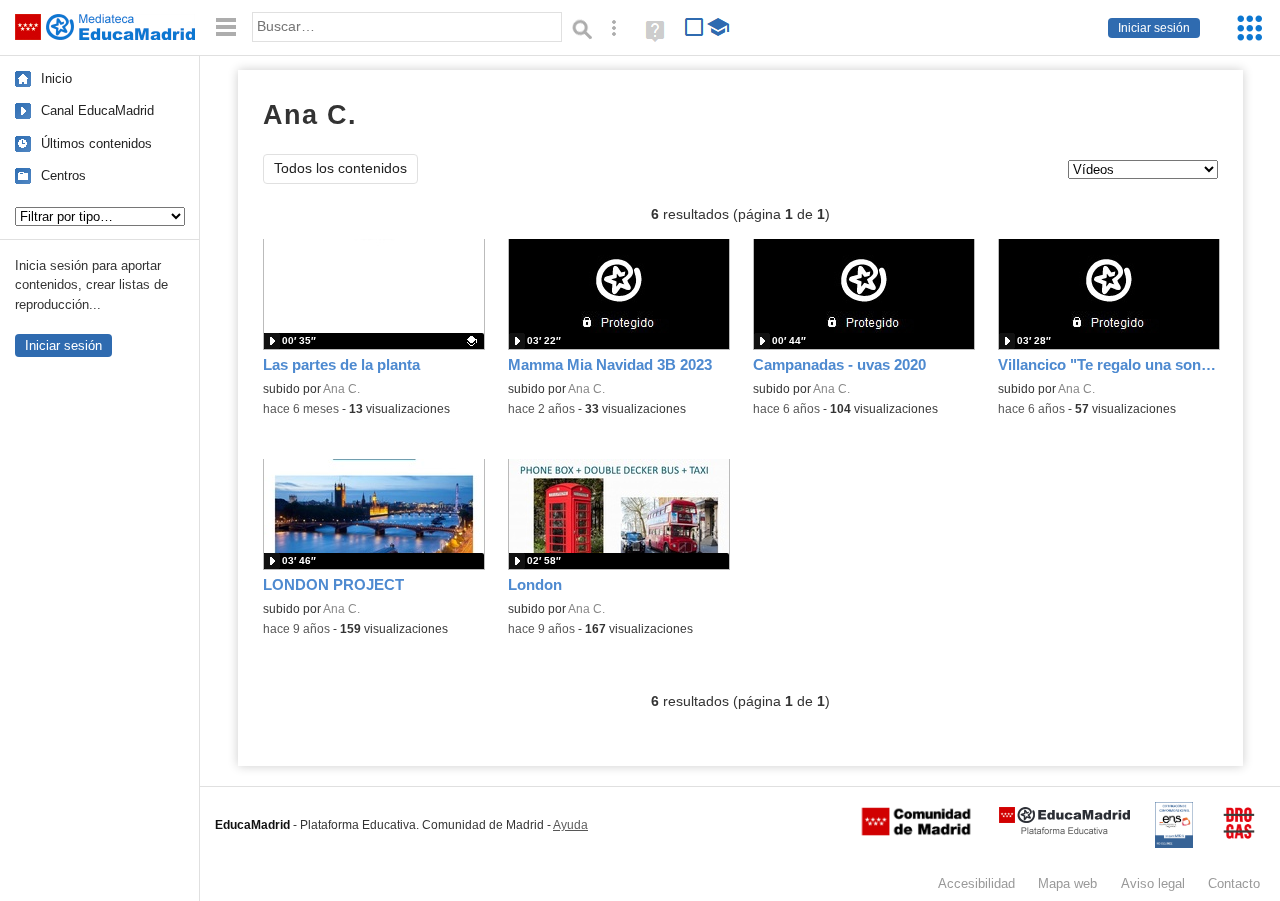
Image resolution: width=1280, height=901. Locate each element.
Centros (63, 175)
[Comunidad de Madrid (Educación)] (916, 831)
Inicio (56, 78)
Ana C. (341, 389)
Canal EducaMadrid (97, 110)
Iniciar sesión (1154, 28)
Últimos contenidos (96, 143)
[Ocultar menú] (226, 27)
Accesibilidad (976, 883)
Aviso (1153, 883)
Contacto (1234, 883)
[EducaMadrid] (1064, 830)
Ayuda (570, 825)
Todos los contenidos (340, 168)
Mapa (1067, 883)
